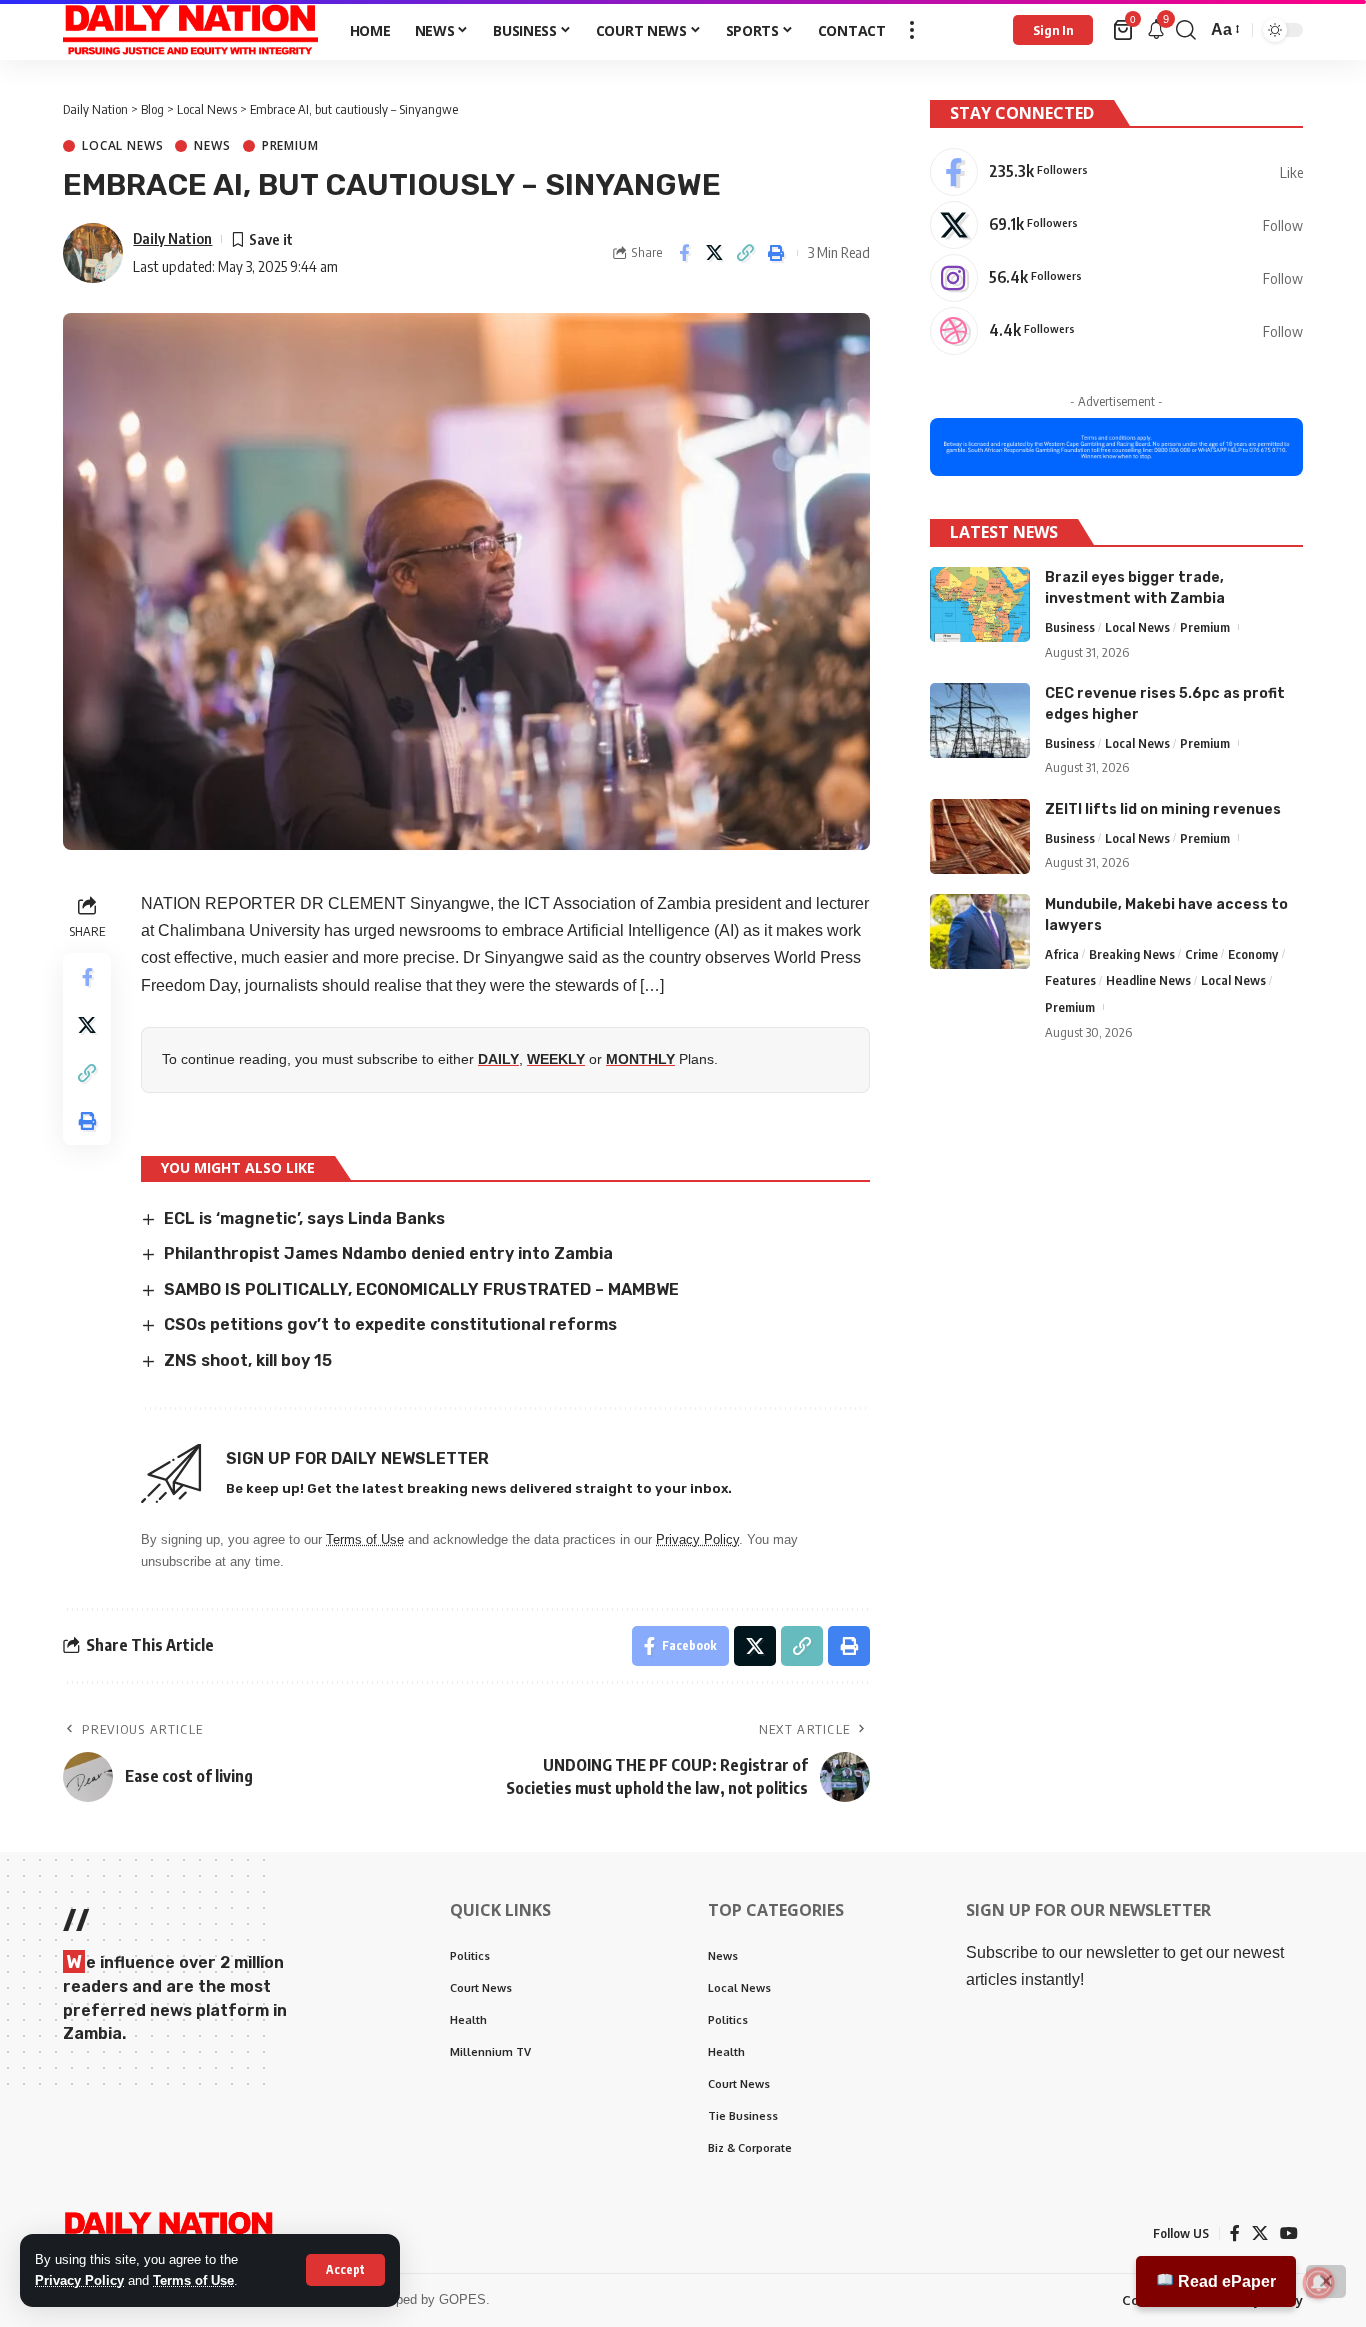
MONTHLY (640, 1059)
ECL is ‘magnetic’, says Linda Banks (304, 1218)
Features (1070, 981)
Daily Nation (172, 238)
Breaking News (1132, 954)
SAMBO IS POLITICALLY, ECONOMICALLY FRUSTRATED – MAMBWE (421, 1289)
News (212, 146)
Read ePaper (1225, 2281)
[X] (1116, 225)
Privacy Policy (79, 2280)
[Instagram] (1116, 278)
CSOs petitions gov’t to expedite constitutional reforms (390, 1324)
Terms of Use (193, 2280)
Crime (1201, 954)
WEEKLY (556, 1059)
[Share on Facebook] (684, 253)
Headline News (1148, 981)
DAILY (498, 1059)
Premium (290, 146)
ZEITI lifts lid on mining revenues (1163, 809)
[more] (912, 30)
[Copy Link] (746, 253)
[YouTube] (1289, 2233)
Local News (122, 146)
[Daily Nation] (190, 30)
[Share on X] (715, 253)
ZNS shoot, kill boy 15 (248, 1360)
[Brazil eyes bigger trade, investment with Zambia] (980, 604)
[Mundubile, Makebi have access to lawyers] (980, 931)
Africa (1062, 954)
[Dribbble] (1116, 331)
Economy (1253, 954)
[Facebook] (1116, 172)
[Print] (777, 253)
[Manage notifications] (1319, 2283)
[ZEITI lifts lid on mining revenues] (980, 836)
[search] (1186, 30)
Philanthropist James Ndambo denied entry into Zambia (388, 1253)
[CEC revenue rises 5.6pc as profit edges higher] (980, 720)
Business (1070, 627)
